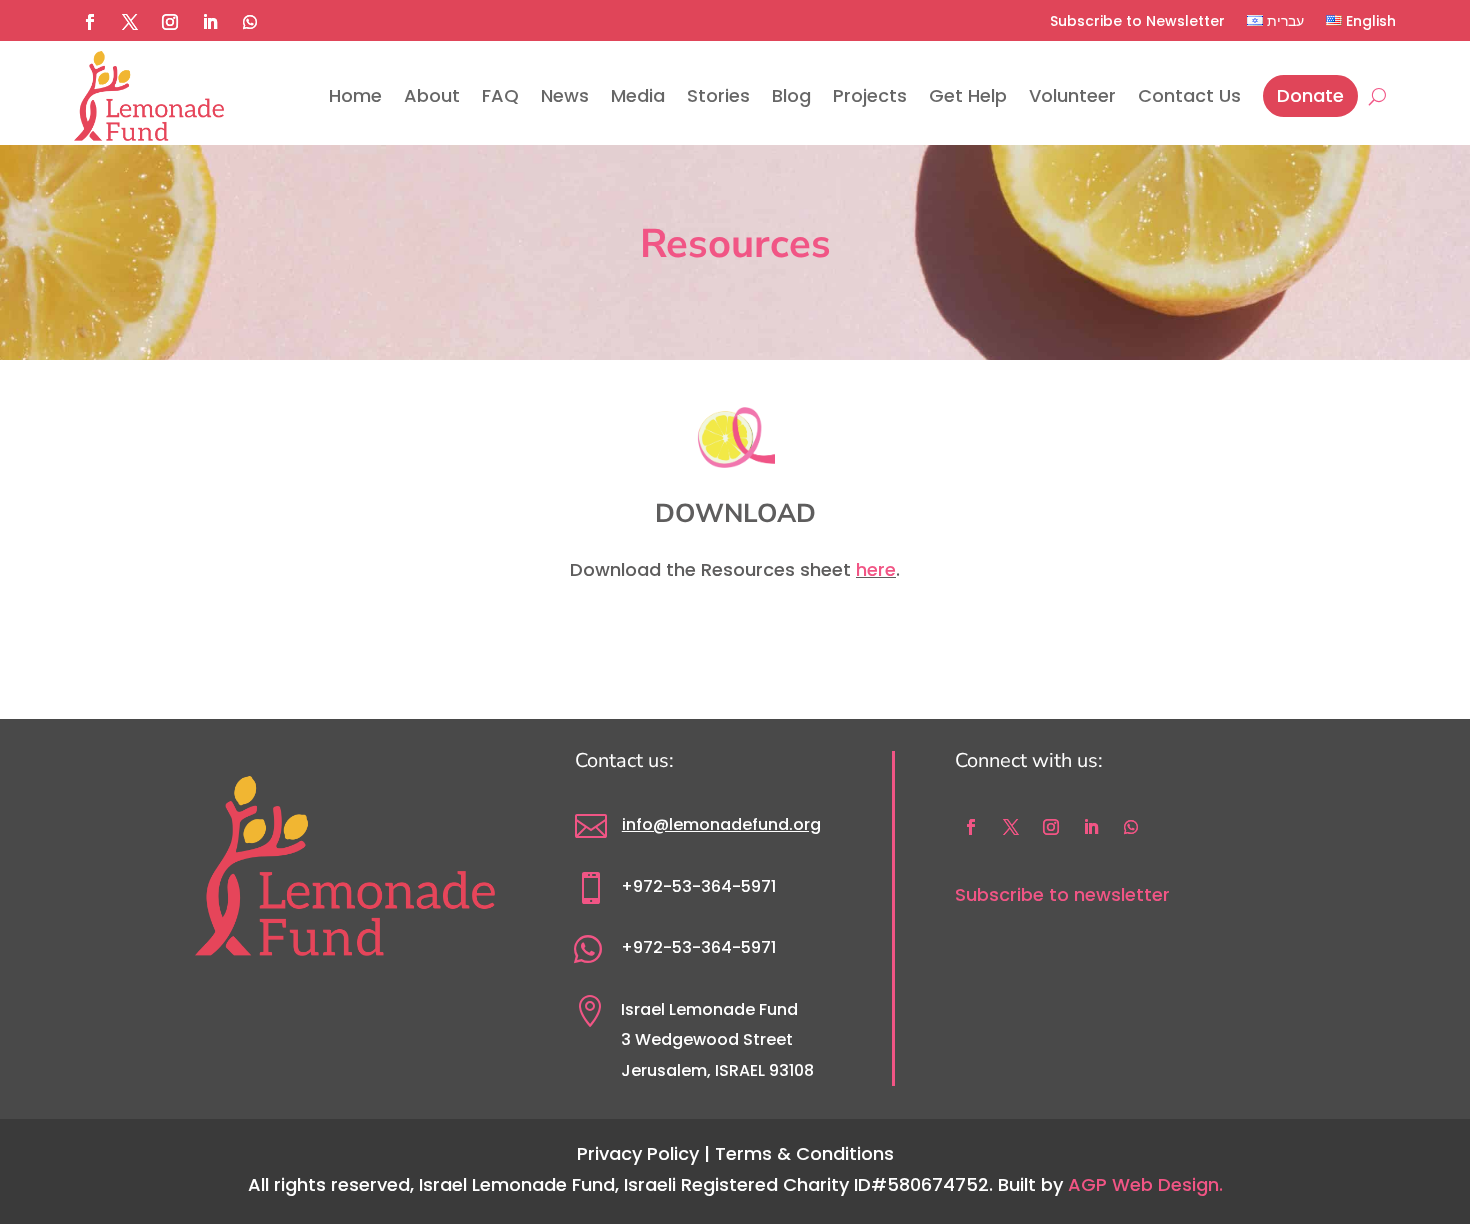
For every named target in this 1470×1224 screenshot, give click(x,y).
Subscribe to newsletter (1062, 894)
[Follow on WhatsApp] (250, 22)
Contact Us (1189, 95)
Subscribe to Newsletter (1137, 21)
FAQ (500, 95)
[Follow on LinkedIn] (210, 22)
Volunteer (1072, 95)
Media (638, 95)
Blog (791, 95)
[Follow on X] (130, 22)
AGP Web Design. (1145, 1184)
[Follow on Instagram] (170, 22)
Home (355, 95)
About (432, 95)
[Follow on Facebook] (90, 22)
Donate (1310, 95)
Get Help (968, 95)
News (565, 95)
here (876, 569)
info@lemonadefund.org (721, 824)
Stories (718, 95)
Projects (870, 95)
